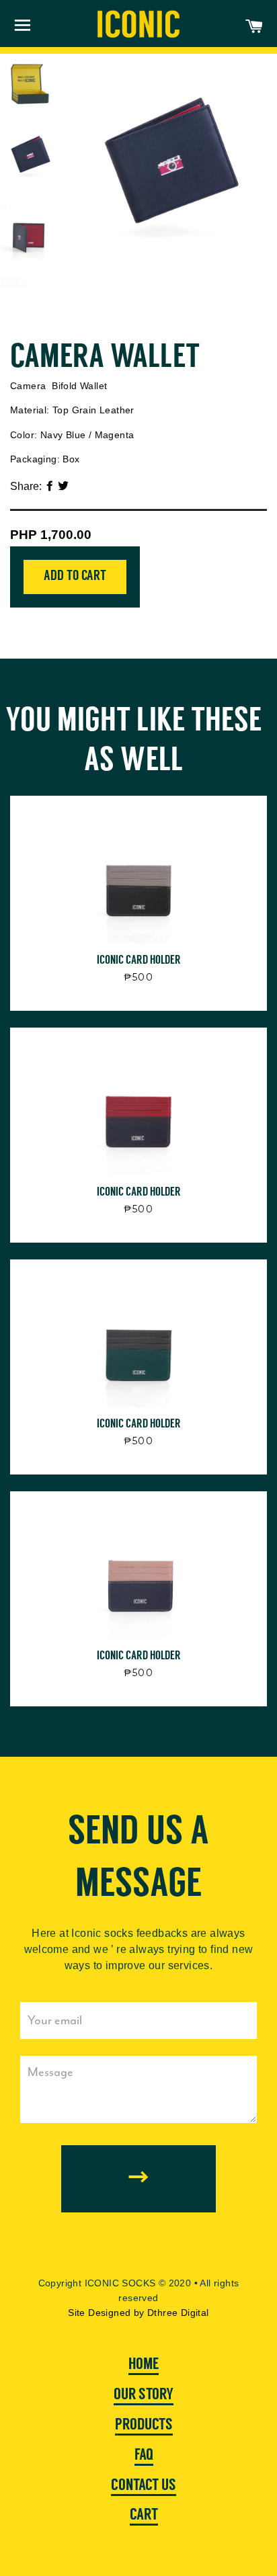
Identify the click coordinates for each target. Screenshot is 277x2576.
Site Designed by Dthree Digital (138, 2313)
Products (144, 2425)
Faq (144, 2456)
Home (144, 2365)
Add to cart (75, 576)
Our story (144, 2395)
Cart (144, 2516)
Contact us (144, 2486)
